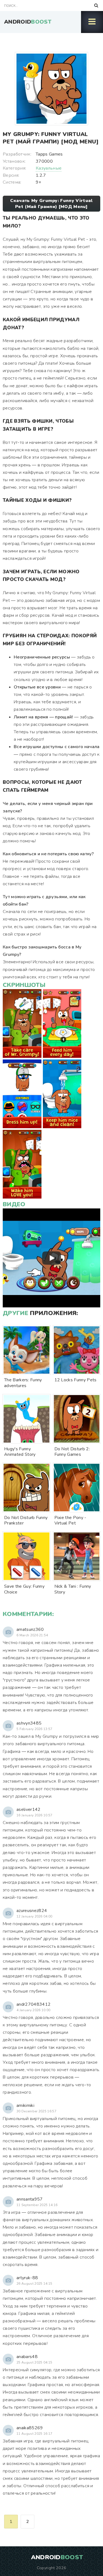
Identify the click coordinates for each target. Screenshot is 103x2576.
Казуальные (49, 168)
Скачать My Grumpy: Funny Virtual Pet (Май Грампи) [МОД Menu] (51, 204)
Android (28, 22)
